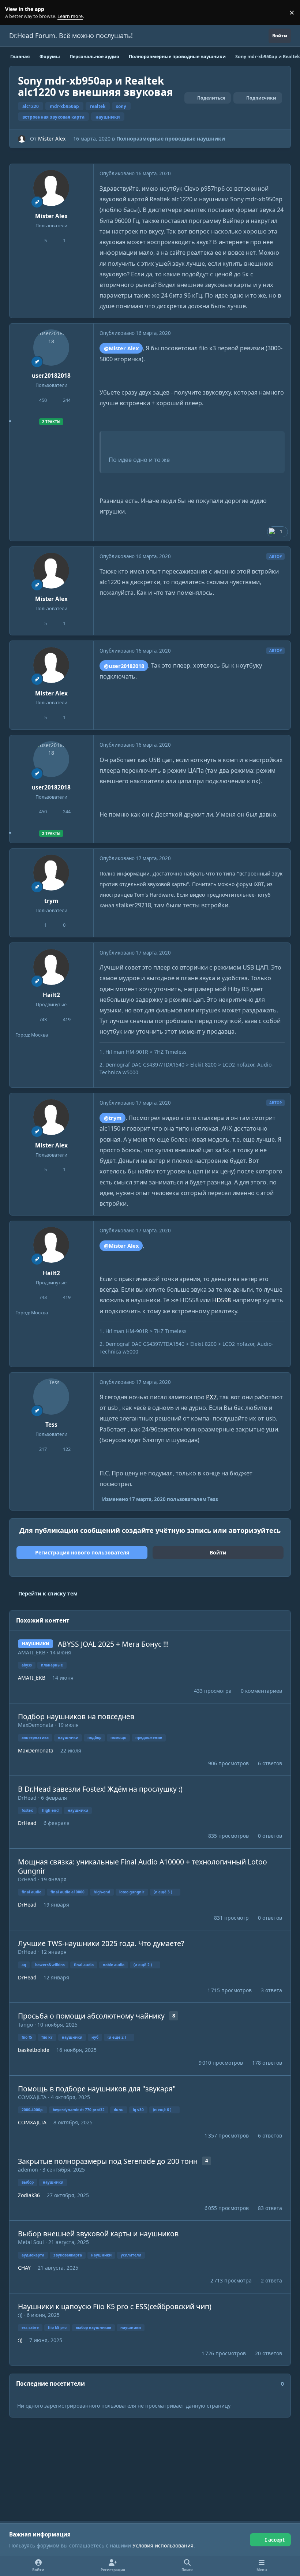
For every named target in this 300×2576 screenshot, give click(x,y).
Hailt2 (51, 995)
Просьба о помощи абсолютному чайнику (91, 2016)
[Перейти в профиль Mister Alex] (22, 139)
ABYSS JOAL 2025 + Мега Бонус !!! (113, 1644)
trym (51, 901)
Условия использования (163, 2545)
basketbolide (34, 2050)
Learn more (14, 13)
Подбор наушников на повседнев (76, 1716)
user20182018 (51, 376)
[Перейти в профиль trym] (51, 873)
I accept (275, 2540)
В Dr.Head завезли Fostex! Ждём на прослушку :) (100, 1789)
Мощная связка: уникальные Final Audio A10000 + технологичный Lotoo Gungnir (142, 1866)
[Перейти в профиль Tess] (51, 1396)
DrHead (27, 1798)
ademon (28, 2170)
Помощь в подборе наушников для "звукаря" (97, 2089)
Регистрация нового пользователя (82, 1552)
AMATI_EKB (32, 1652)
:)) (20, 2315)
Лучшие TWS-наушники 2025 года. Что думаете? (101, 1943)
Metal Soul (31, 2242)
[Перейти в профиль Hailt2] (51, 967)
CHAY (24, 2268)
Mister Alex (52, 139)
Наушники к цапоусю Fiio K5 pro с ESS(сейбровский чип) (115, 2306)
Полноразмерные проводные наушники (171, 139)
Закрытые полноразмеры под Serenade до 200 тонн (108, 2161)
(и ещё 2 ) (143, 1965)
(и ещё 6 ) (162, 2110)
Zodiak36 (29, 2195)
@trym (113, 1118)
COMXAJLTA (32, 2097)
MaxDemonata (36, 1725)
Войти (218, 1552)
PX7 (211, 1397)
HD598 (222, 1300)
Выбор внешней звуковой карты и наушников (98, 2234)
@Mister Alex (121, 348)
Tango (25, 2025)
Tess (51, 1425)
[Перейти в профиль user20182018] (51, 347)
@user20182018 (124, 666)
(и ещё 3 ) (163, 1892)
